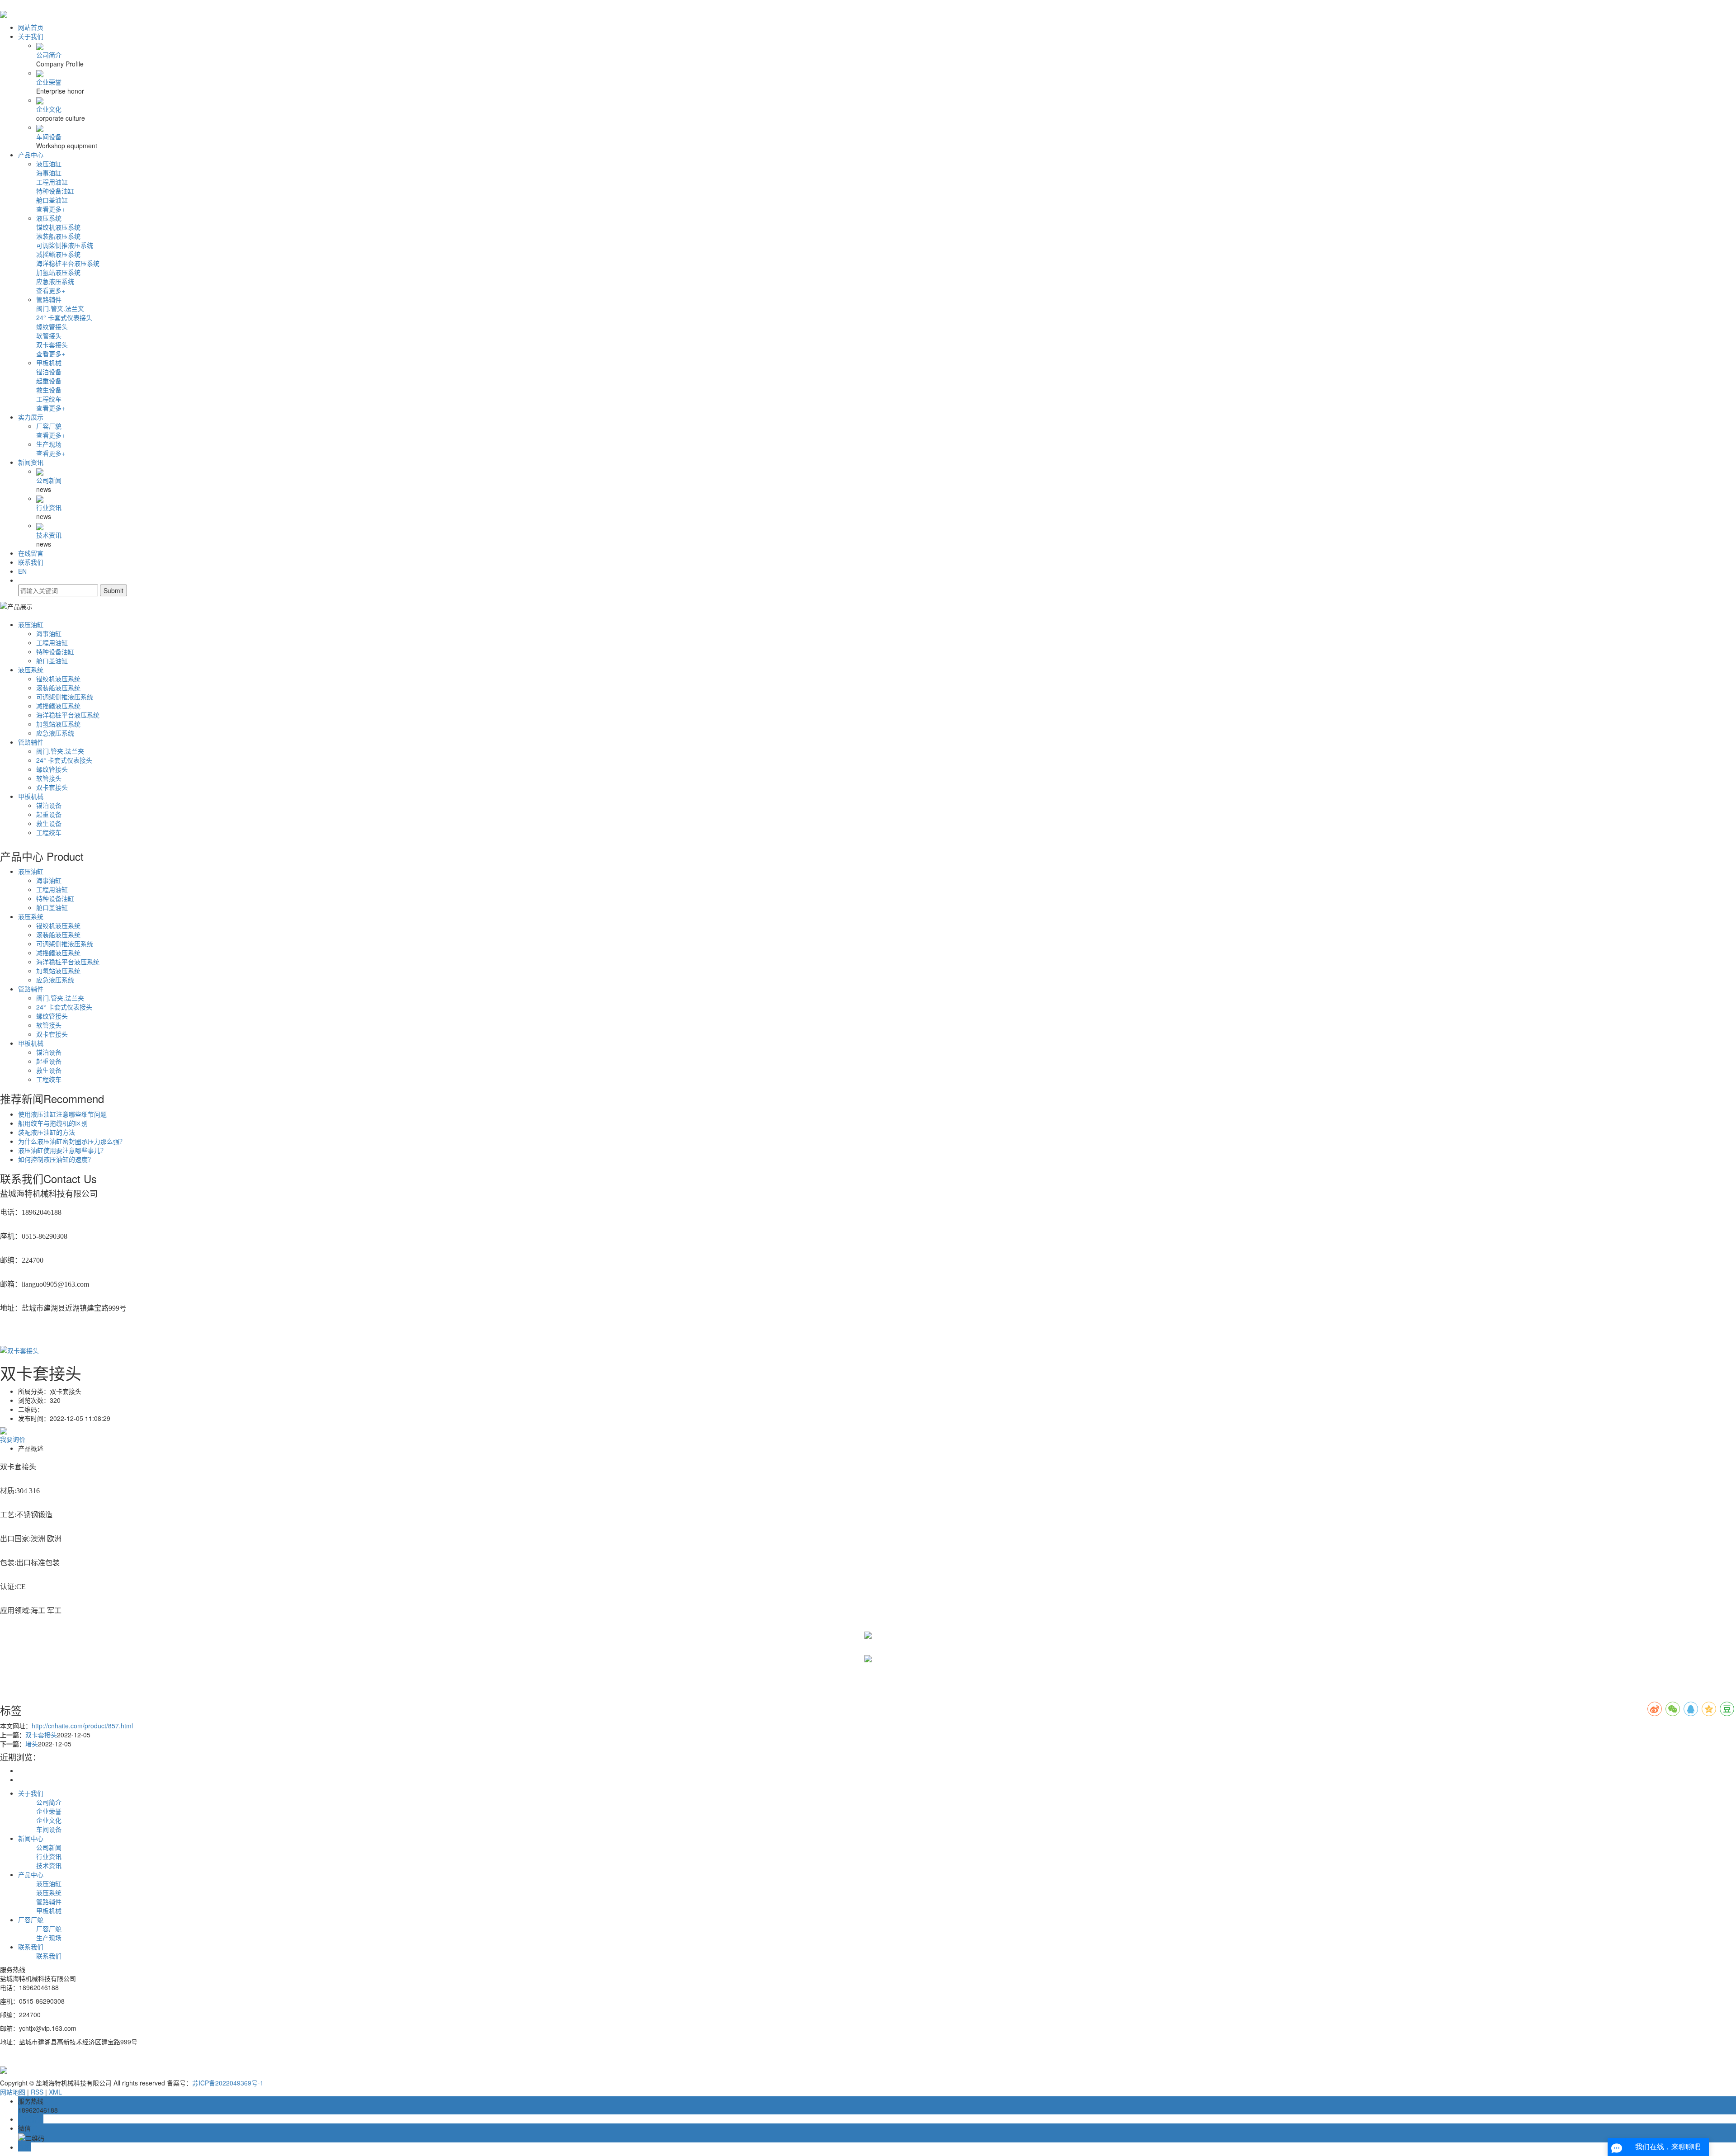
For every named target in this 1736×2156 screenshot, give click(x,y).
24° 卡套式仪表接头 (64, 317)
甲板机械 (49, 363)
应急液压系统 (55, 281)
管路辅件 (49, 299)
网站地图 (13, 2092)
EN (22, 571)
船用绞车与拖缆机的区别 (53, 1123)
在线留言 (31, 553)
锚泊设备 (49, 372)
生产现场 (49, 444)
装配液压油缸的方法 (47, 1132)
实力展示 (31, 417)
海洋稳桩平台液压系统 (68, 263)
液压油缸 (49, 164)
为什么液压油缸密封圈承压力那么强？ (72, 1141)
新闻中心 (31, 1838)
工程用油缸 (52, 182)
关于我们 (31, 36)
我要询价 (13, 1439)
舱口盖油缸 (52, 200)
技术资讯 (49, 535)
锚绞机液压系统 (58, 227)
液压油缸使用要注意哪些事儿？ (62, 1150)
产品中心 (31, 155)
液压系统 (49, 218)
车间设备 (49, 137)
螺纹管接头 (52, 326)
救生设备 (49, 390)
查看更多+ (51, 209)
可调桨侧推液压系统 (65, 245)
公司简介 (49, 55)
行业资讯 (49, 507)
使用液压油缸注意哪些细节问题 (62, 1114)
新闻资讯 (31, 462)
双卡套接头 (52, 344)
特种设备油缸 (55, 191)
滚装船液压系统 (58, 236)
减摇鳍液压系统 (58, 254)
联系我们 (31, 562)
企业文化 (49, 109)
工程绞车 (49, 399)
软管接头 (49, 335)
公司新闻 (49, 480)
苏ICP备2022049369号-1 (228, 2083)
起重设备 (49, 381)
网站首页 (31, 27)
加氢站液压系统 (58, 272)
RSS (37, 2092)
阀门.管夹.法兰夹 (60, 308)
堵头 (32, 1744)
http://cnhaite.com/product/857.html (82, 1726)
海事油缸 (49, 173)
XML (55, 2092)
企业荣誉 (49, 82)
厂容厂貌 (49, 426)
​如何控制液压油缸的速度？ (56, 1159)
